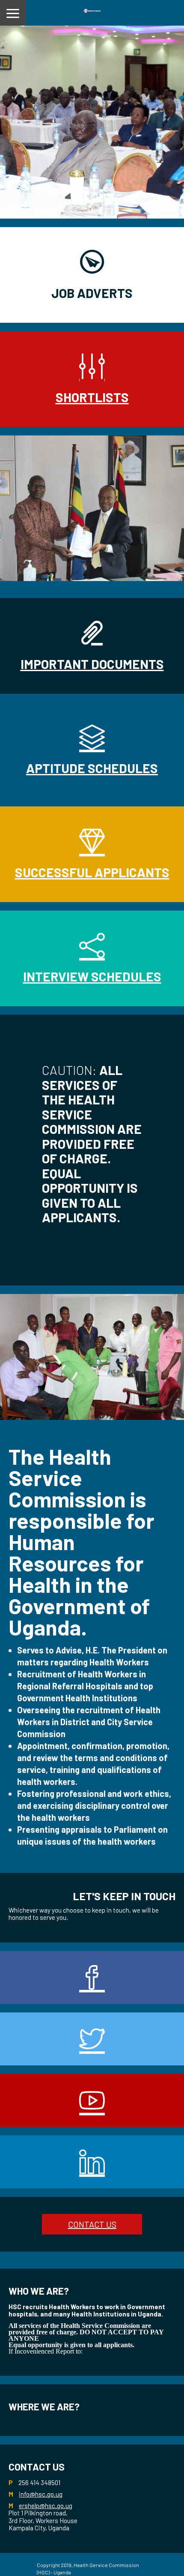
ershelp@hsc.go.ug (46, 2506)
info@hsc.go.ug (41, 2494)
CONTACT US (92, 2224)
